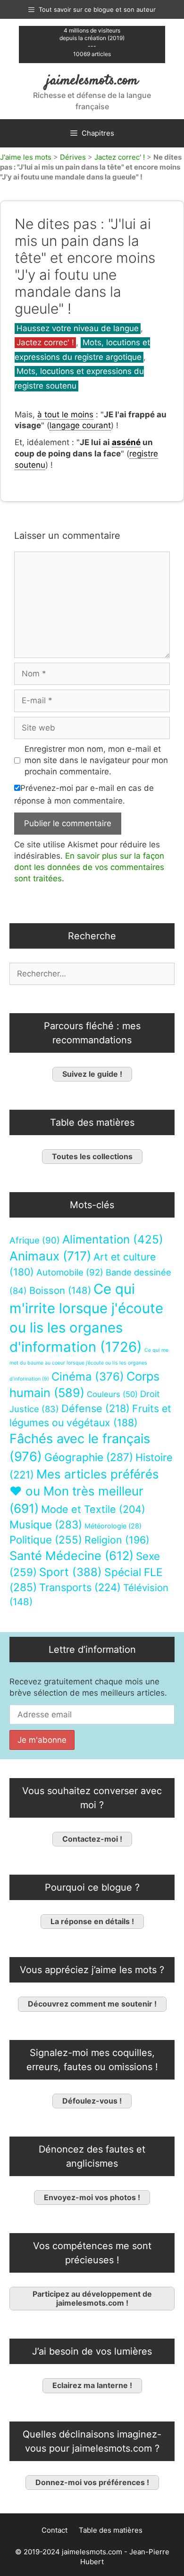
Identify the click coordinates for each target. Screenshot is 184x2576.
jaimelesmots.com (92, 81)
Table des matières (111, 2530)
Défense (96, 1408)
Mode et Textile (93, 1509)
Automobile (70, 1272)
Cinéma (88, 1377)
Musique (46, 1524)
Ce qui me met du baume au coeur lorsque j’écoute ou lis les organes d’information (89, 1365)
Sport (71, 1572)
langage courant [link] (80, 425)
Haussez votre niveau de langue (78, 328)
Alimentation (113, 1239)
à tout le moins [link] (65, 414)
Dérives (73, 157)
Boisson (60, 1290)
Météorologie (113, 1526)
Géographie (89, 1457)
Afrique (35, 1240)
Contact (54, 2530)
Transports (80, 1587)
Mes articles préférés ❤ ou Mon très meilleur (84, 1491)
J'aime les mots (26, 157)
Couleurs (112, 1394)
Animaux (50, 1256)
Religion (117, 1540)
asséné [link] (126, 442)
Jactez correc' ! (120, 157)
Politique (46, 1540)
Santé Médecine (71, 1556)
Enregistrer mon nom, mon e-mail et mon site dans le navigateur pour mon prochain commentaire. (96, 760)
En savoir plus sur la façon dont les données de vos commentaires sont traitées (89, 867)
